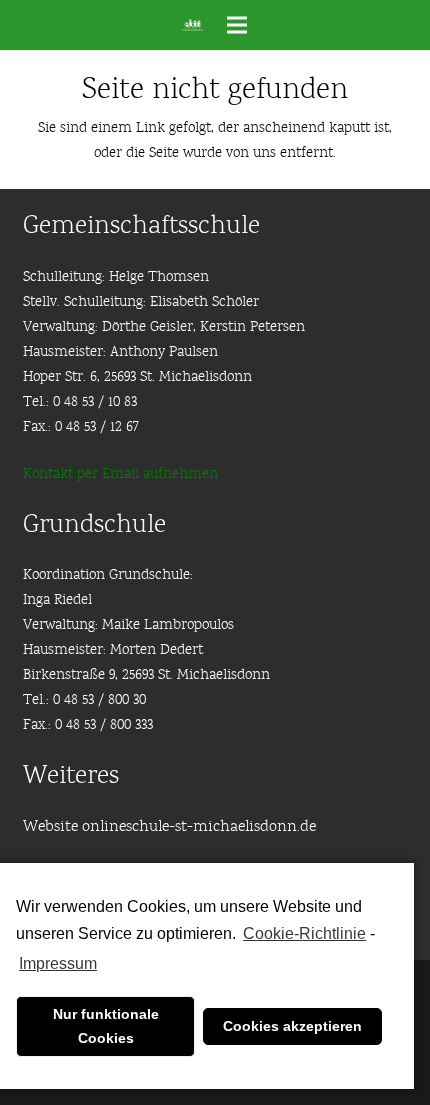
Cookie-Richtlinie (304, 933)
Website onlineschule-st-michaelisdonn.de (169, 827)
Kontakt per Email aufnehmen (120, 474)
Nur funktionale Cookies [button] (106, 1026)
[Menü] (237, 25)
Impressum (58, 963)
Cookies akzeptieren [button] (292, 1026)
